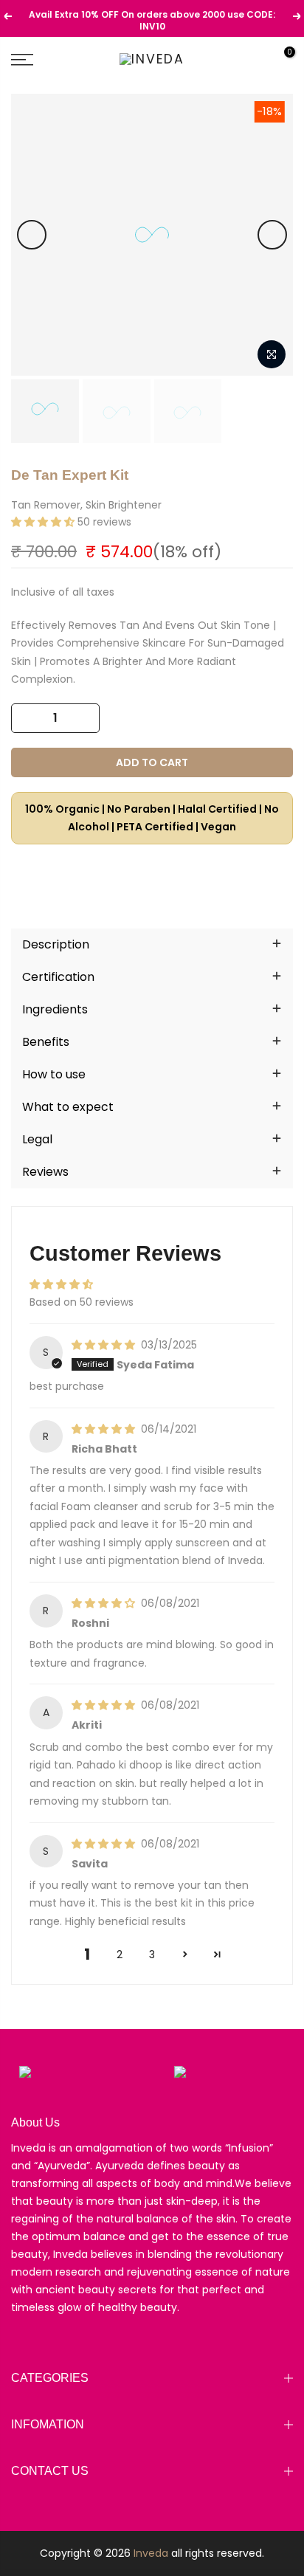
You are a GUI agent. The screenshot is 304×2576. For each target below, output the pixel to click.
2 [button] (120, 1955)
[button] (44, 522)
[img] (105, 1345)
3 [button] (152, 1955)
